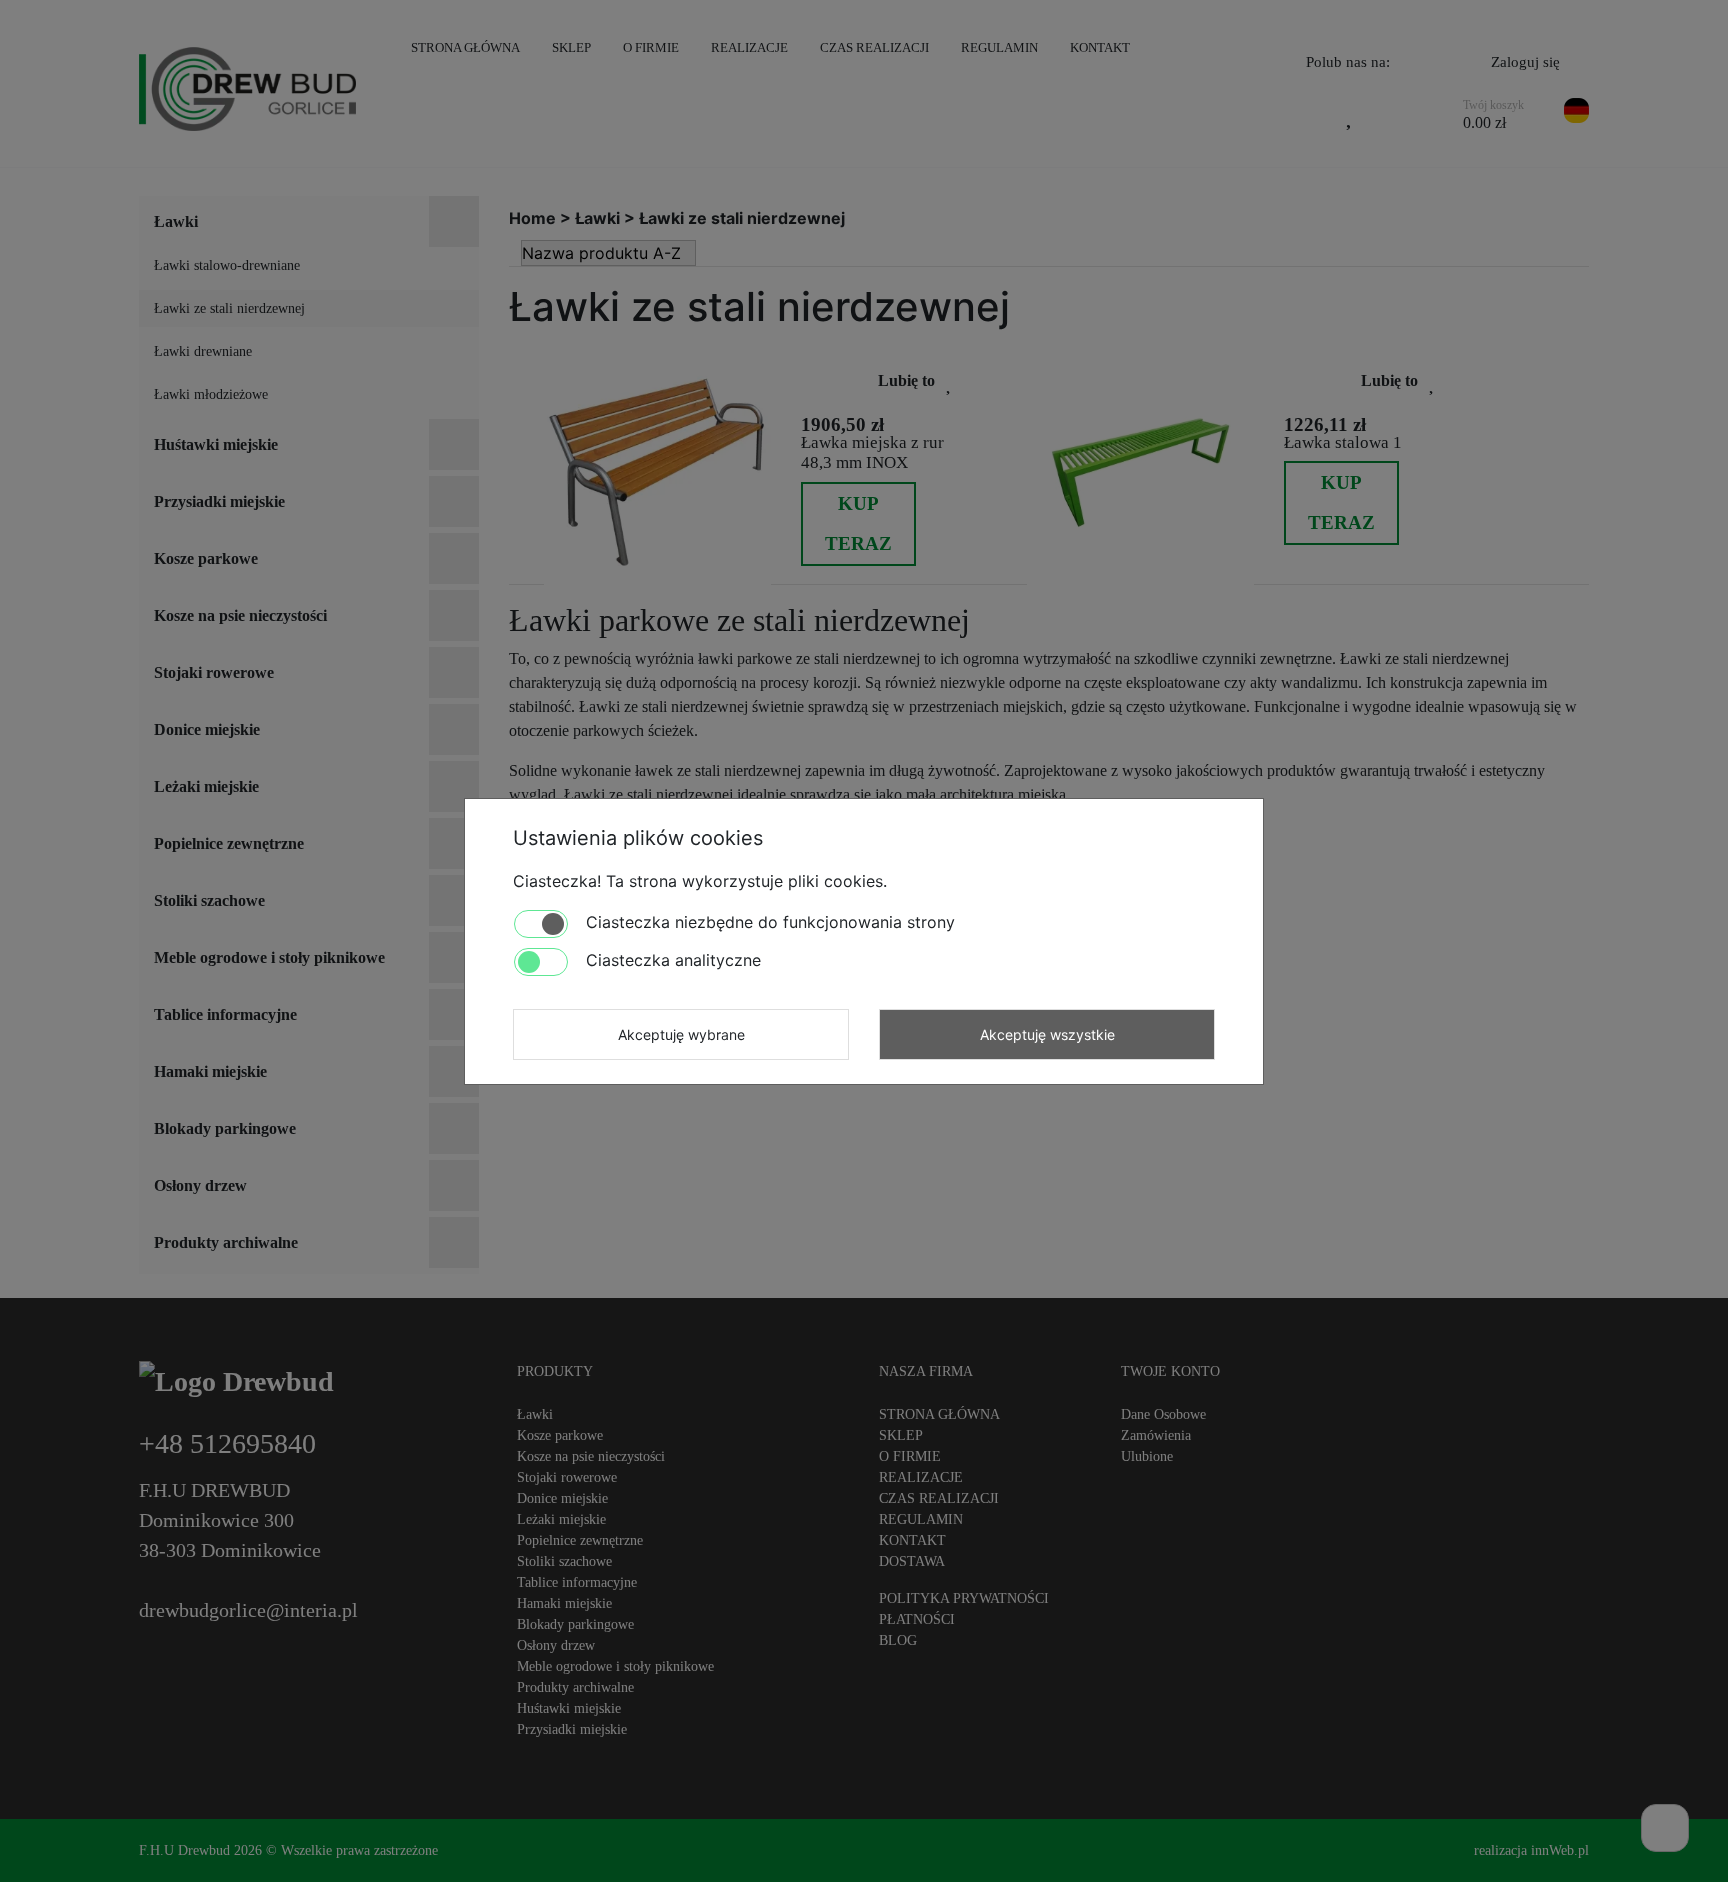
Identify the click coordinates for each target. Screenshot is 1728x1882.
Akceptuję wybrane (681, 1034)
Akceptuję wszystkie (1047, 1034)
